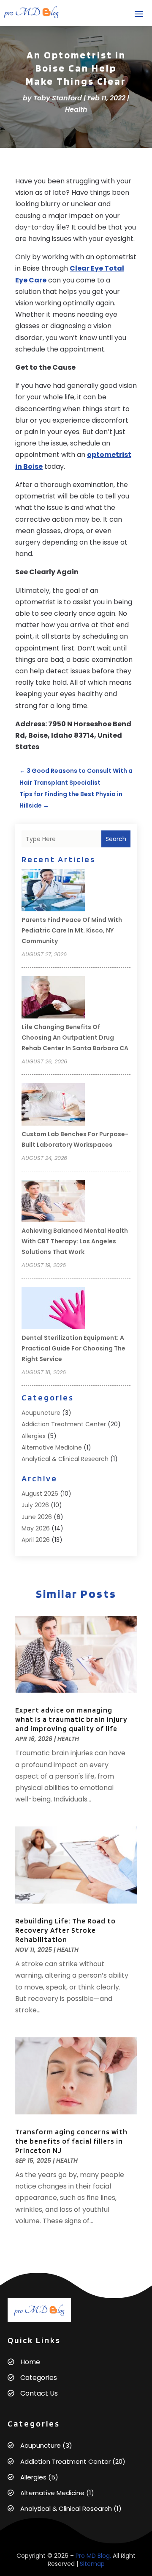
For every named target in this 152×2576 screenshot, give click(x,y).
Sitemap (92, 2564)
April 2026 (36, 1540)
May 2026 (36, 1528)
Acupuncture (41, 1413)
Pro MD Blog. (93, 2556)
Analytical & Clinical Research (65, 1459)
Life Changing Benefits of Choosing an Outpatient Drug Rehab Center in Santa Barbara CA (75, 1038)
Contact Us (39, 2393)
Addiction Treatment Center (64, 1424)
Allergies (34, 1436)
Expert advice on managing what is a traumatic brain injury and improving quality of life (71, 1719)
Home (30, 2362)
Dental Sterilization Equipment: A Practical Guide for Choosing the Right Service (73, 1348)
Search (116, 839)
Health (76, 109)
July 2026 (35, 1505)
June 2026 (37, 1517)
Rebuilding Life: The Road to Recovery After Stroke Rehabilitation (65, 1930)
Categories (39, 2378)
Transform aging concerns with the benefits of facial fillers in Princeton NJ (71, 2141)
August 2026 (40, 1494)
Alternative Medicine (52, 1447)
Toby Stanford (58, 98)
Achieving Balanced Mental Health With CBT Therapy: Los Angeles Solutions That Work (75, 1241)
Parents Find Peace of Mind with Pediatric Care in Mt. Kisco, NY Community (72, 930)
